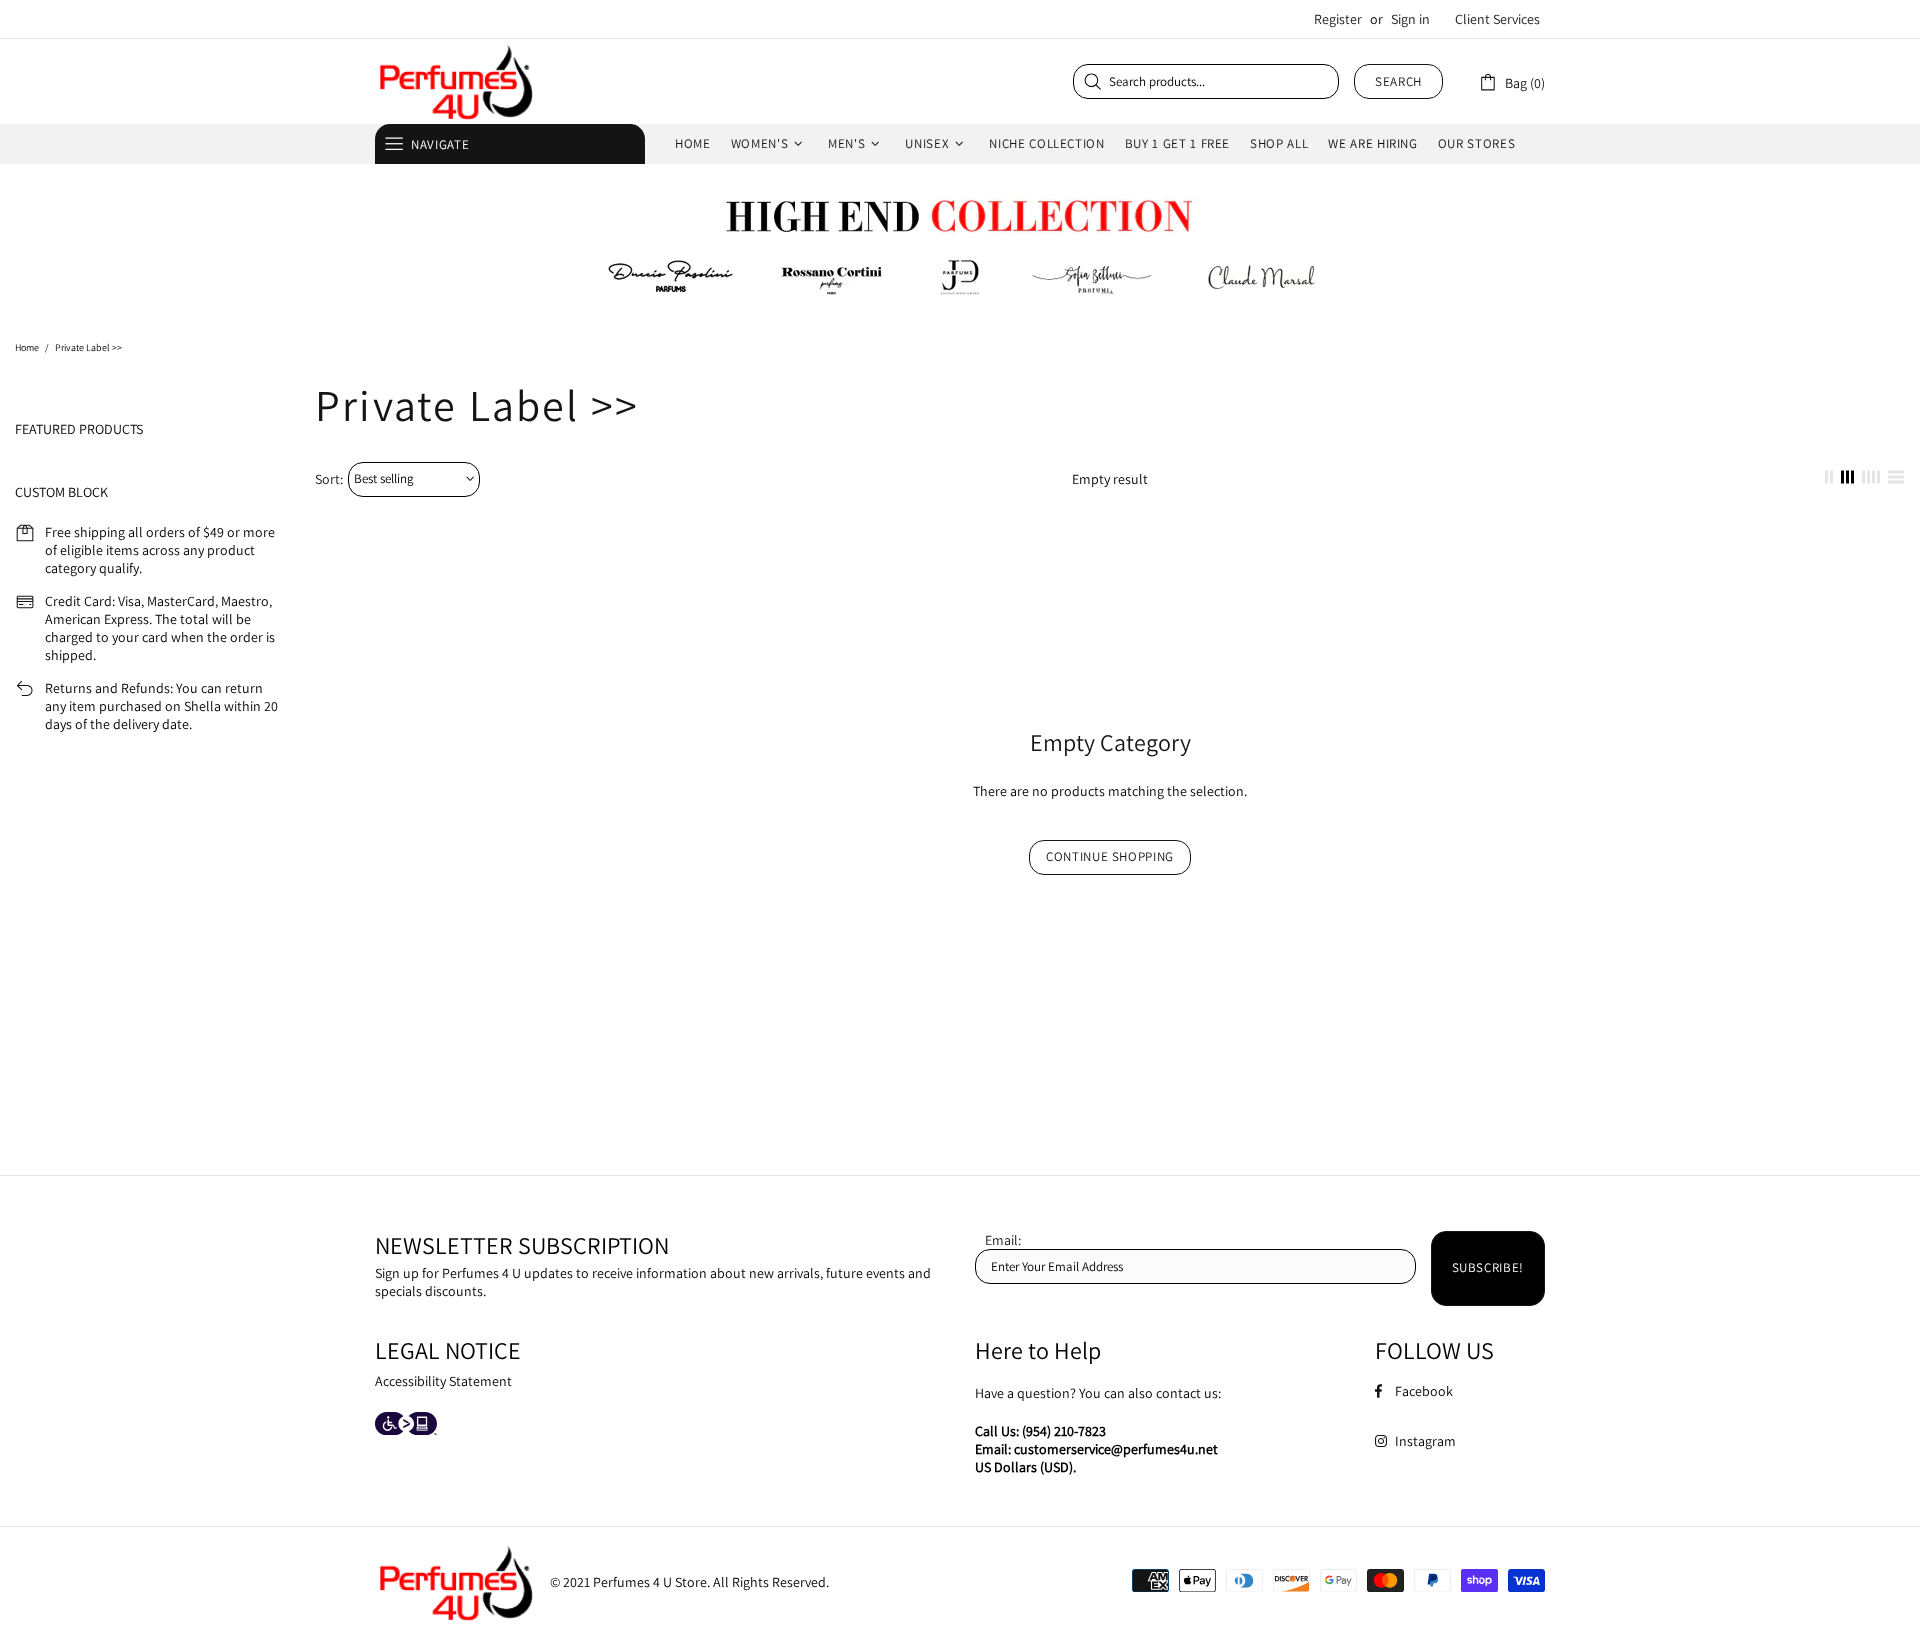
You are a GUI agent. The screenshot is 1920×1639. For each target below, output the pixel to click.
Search (1398, 81)
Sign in (1410, 19)
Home (27, 347)
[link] (1511, 81)
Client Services (1497, 19)
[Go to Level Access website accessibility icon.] (406, 1425)
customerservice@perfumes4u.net (1116, 1449)
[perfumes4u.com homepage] (455, 81)
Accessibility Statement (443, 1381)
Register (1338, 19)
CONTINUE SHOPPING (1110, 856)
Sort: (329, 479)
